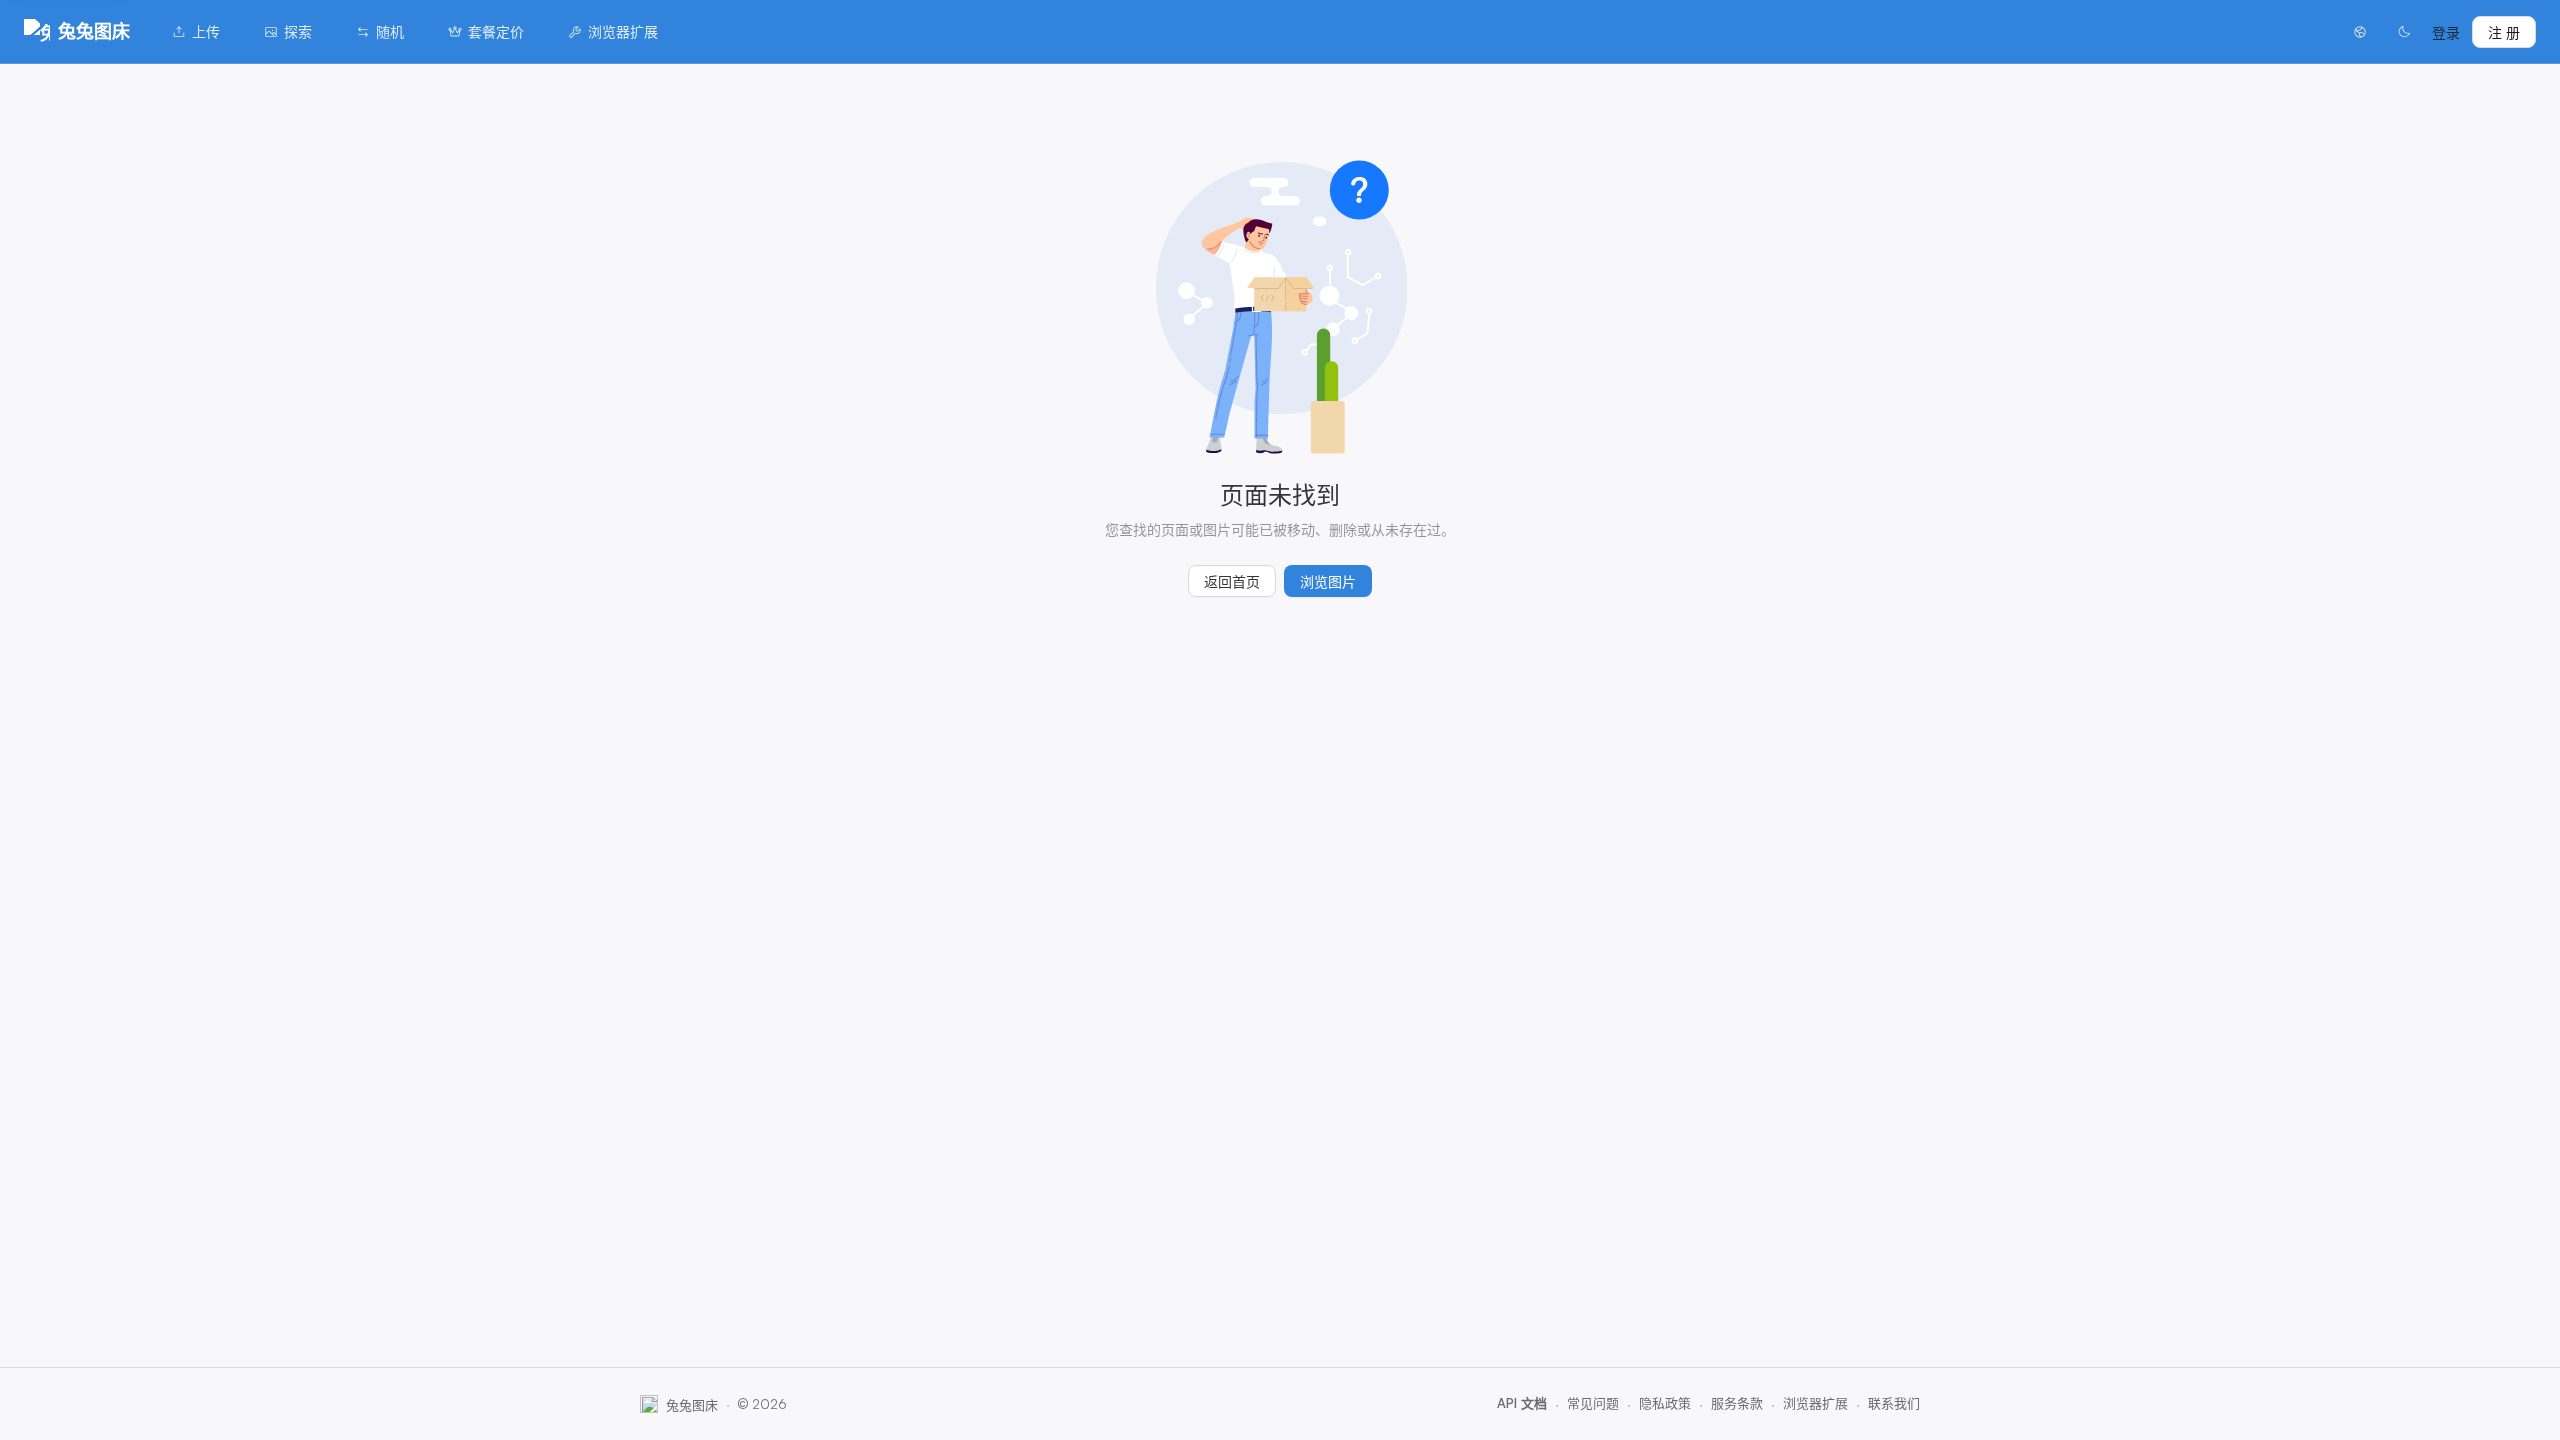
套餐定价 (496, 31)
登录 (2446, 32)
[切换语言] (2360, 32)
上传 (206, 31)
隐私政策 (1665, 1403)
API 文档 (1522, 1403)
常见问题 (1593, 1403)
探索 (298, 31)
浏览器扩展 (623, 31)
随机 (390, 31)
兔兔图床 (94, 31)
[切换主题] (2404, 32)
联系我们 (1894, 1403)
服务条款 (1737, 1403)
